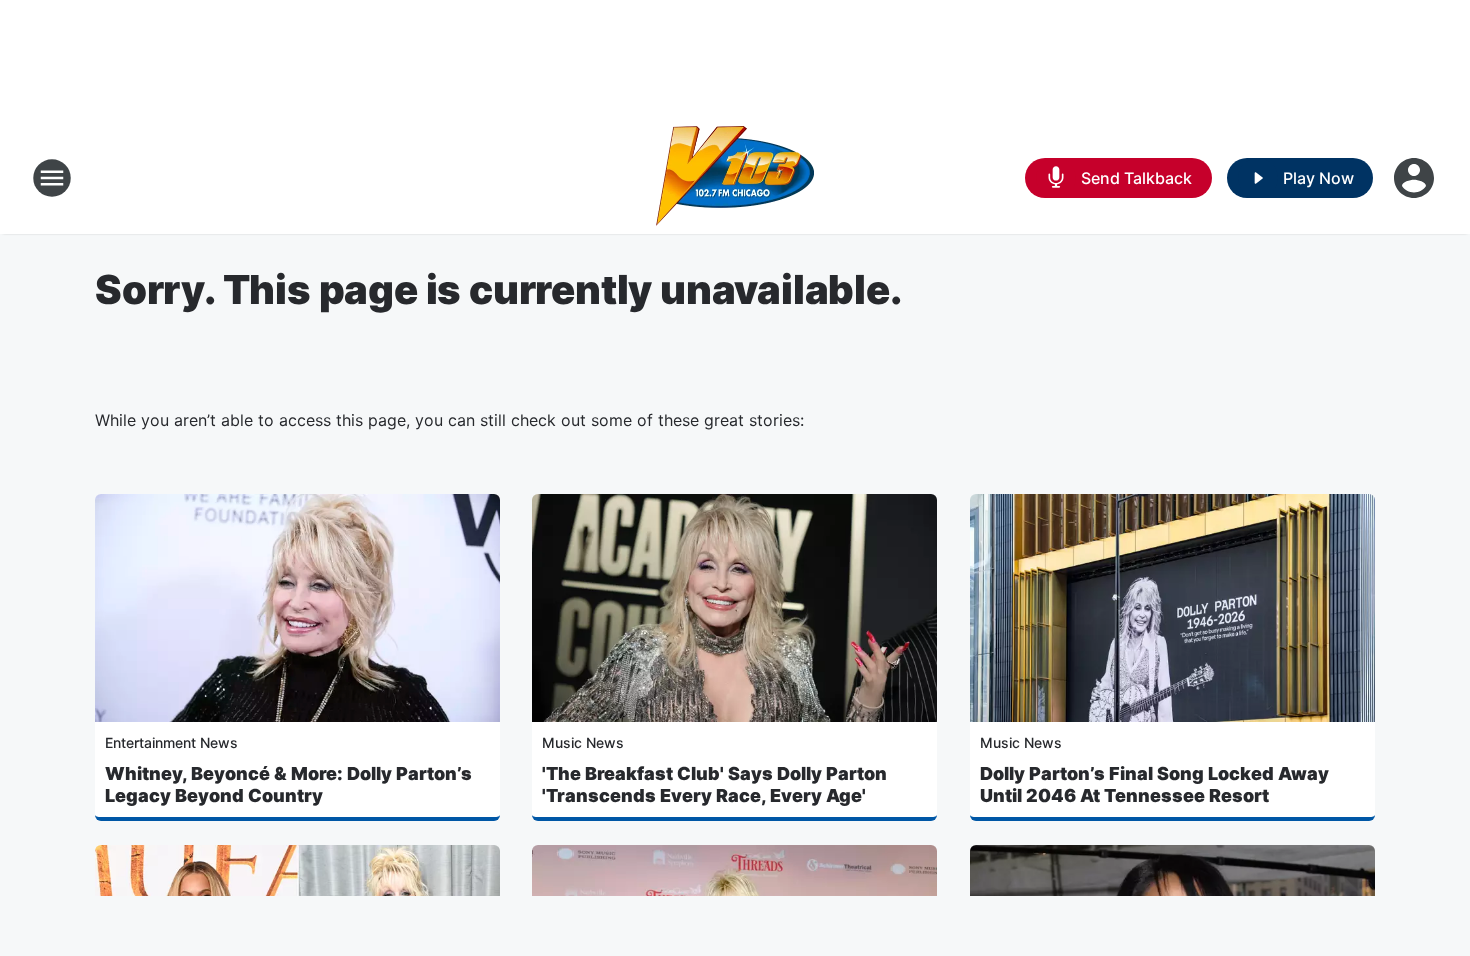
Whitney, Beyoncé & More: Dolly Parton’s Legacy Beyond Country (288, 784)
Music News (583, 742)
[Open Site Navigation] (52, 178)
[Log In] (1416, 178)
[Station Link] (735, 178)
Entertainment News (171, 742)
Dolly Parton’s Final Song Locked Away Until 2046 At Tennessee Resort (1154, 784)
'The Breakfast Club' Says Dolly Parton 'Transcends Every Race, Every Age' (714, 784)
